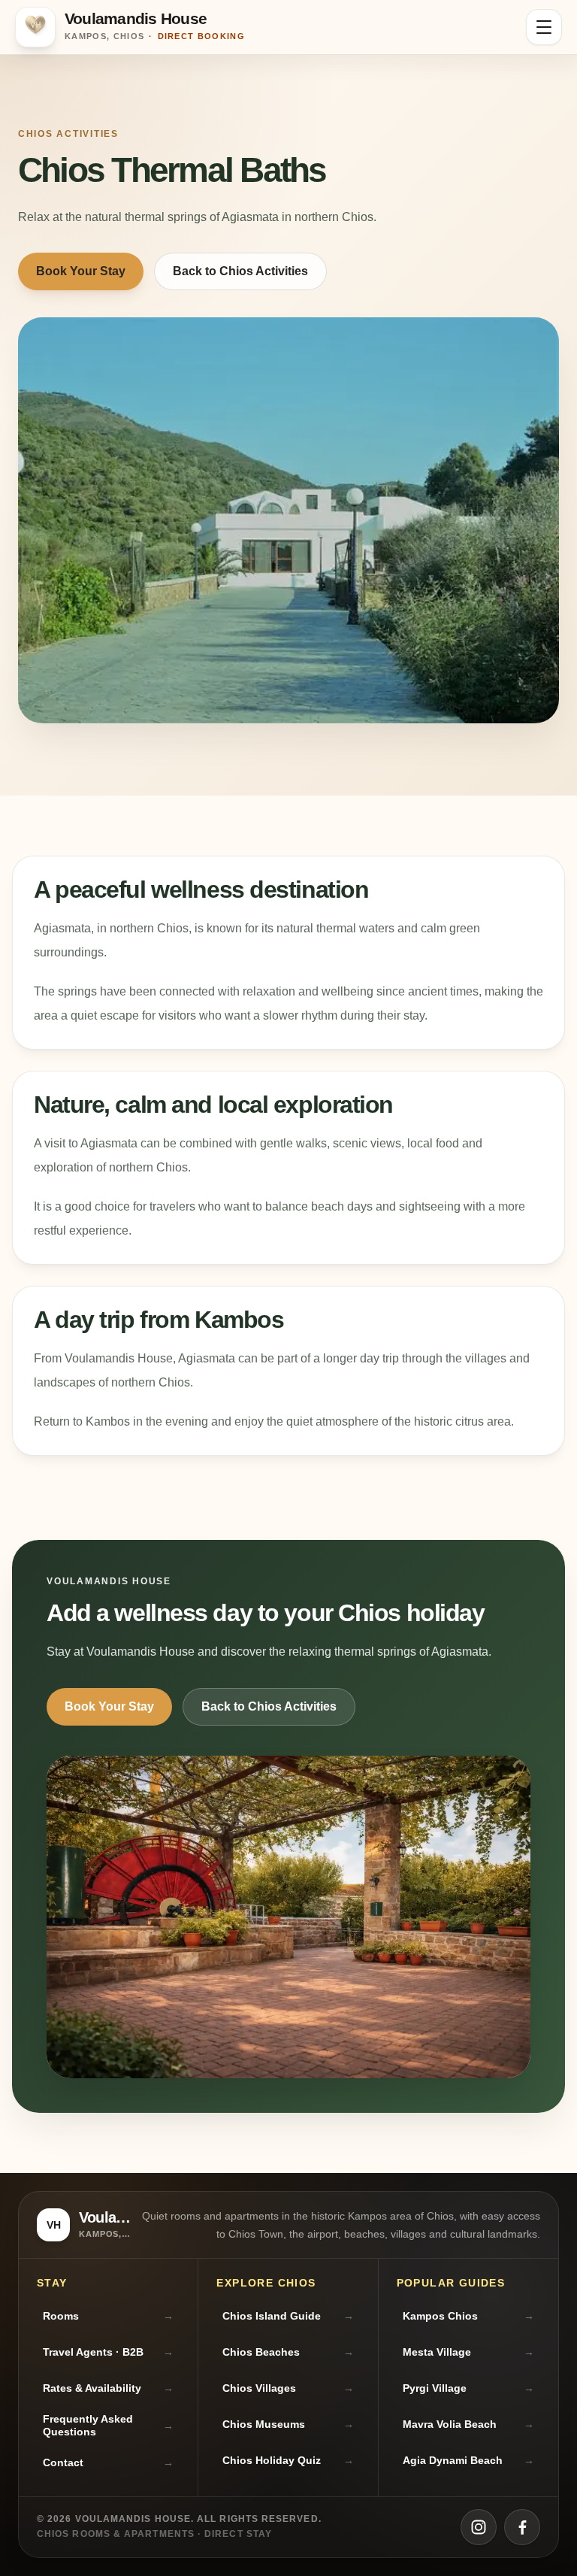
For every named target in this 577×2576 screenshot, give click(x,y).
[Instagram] (479, 2527)
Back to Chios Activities (240, 271)
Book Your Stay (81, 271)
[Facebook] (522, 2527)
